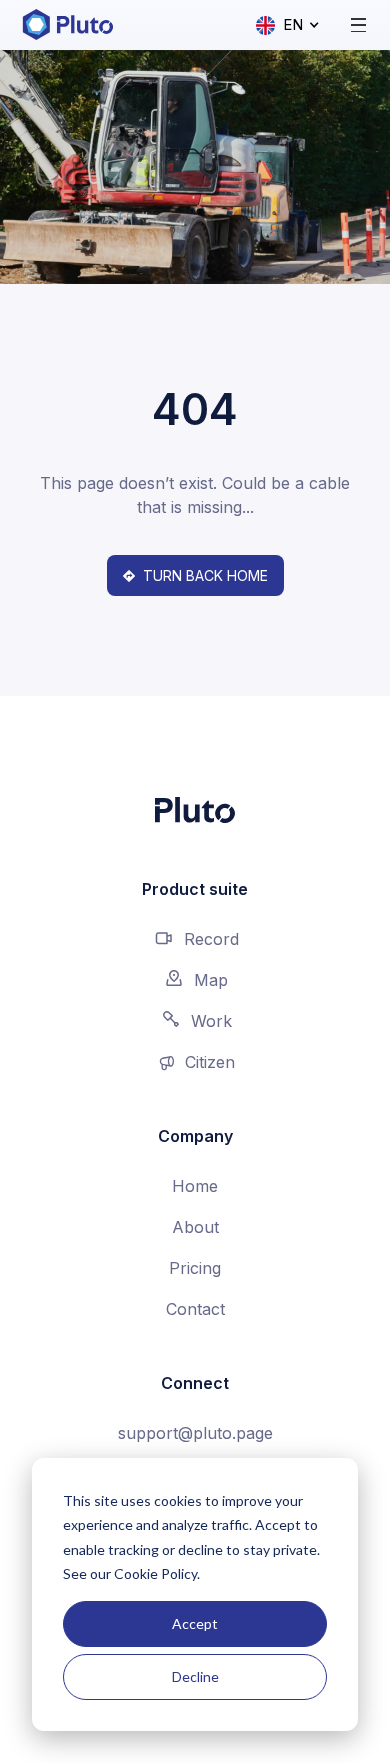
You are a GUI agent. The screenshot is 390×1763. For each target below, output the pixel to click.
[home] (67, 25)
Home (195, 1186)
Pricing (195, 1268)
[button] (288, 25)
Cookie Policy (155, 1573)
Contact (195, 1309)
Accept (195, 1623)
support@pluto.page (195, 1433)
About (195, 1227)
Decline (195, 1676)
